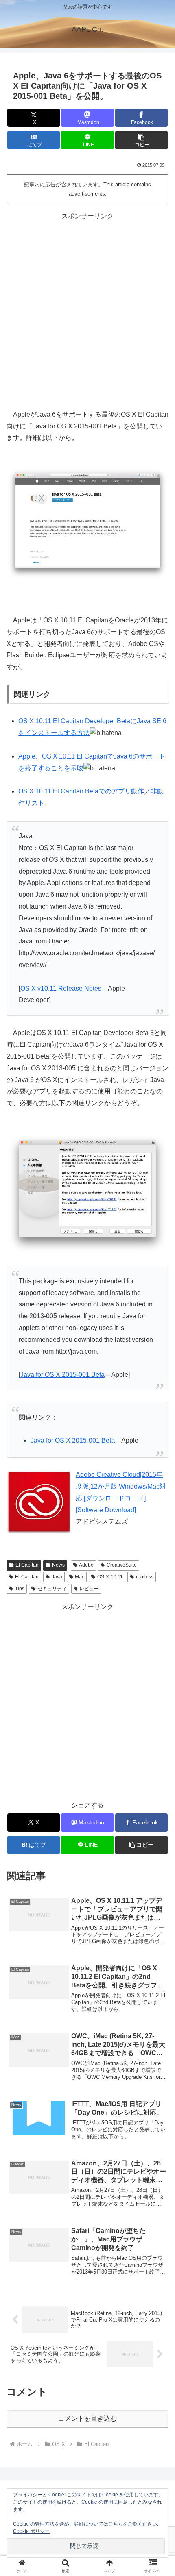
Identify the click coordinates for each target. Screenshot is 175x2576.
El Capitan (27, 1565)
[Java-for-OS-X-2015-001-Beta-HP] (87, 523)
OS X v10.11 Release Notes (61, 988)
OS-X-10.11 (110, 1577)
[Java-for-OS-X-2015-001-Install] (87, 1193)
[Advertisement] (87, 310)
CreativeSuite (122, 1565)
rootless (145, 1577)
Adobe (86, 1565)
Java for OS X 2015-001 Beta (62, 1375)
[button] (141, 140)
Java (57, 1577)
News (58, 1565)
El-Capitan (27, 1577)
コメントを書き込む (87, 2418)
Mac (80, 1577)
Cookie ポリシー (31, 2531)
